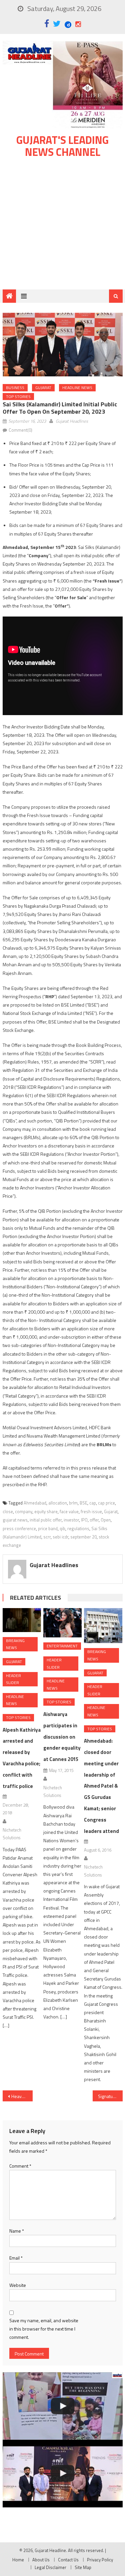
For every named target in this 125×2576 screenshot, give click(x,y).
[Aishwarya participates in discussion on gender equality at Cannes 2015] (62, 1623)
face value (69, 1511)
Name (17, 2231)
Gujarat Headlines (72, 421)
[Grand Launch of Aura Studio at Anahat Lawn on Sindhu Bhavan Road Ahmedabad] (63, 2406)
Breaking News (15, 1644)
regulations (78, 1528)
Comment (20, 2166)
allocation (58, 1503)
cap (93, 1503)
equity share (46, 1511)
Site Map (83, 2567)
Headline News (77, 388)
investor (71, 1520)
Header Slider (13, 1679)
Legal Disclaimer (50, 2567)
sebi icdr (60, 1537)
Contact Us (68, 2560)
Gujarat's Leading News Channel (62, 146)
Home (18, 2560)
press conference (19, 1528)
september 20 (83, 1537)
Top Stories (18, 397)
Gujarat (43, 388)
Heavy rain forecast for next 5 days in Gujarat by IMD (22, 2096)
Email (16, 2258)
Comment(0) (20, 430)
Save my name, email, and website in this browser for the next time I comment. (44, 2329)
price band (48, 1528)
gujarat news (15, 1520)
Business (15, 388)
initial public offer (46, 1520)
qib (62, 1528)
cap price (106, 1503)
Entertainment (62, 1646)
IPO (84, 1520)
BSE (83, 1503)
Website (18, 2285)
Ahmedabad (35, 1503)
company (24, 1511)
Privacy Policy (100, 2560)
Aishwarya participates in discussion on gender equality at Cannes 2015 (62, 1737)
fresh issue (91, 1511)
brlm (73, 1503)
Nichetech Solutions (12, 1834)
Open (106, 1520)
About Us (41, 2560)
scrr (47, 1537)
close (8, 1511)
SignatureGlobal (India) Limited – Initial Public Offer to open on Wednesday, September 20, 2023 (110, 2096)
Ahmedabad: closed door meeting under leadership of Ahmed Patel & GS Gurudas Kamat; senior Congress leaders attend (101, 1786)
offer (94, 1520)
